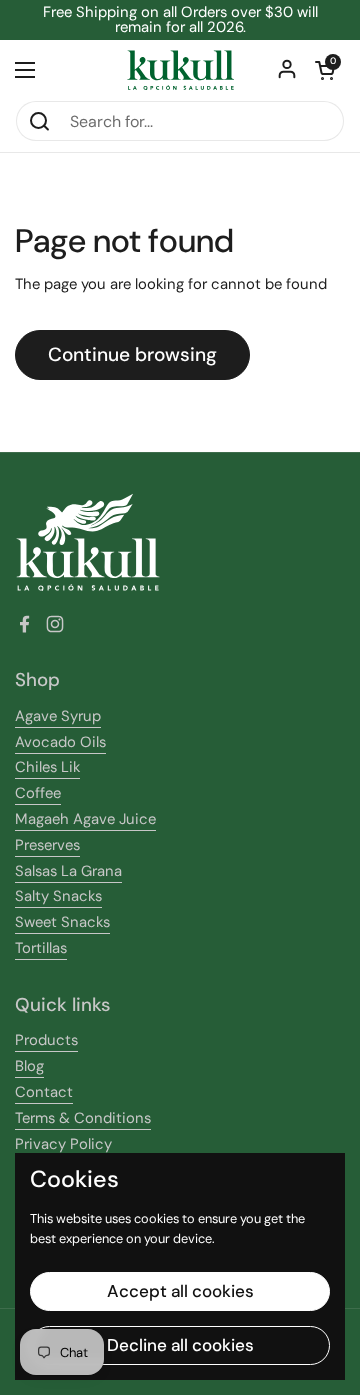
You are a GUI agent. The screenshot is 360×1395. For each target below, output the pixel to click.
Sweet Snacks (62, 922)
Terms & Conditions (83, 1118)
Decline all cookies (180, 1345)
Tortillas (41, 948)
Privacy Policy (63, 1144)
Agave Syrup (58, 716)
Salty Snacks (58, 896)
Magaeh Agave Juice (85, 819)
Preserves (47, 845)
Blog (29, 1066)
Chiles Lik (47, 767)
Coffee (38, 793)
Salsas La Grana (68, 871)
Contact (44, 1092)
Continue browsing (132, 354)
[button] (325, 70)
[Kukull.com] (180, 70)
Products (46, 1040)
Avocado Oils (60, 742)
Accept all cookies (180, 1291)
